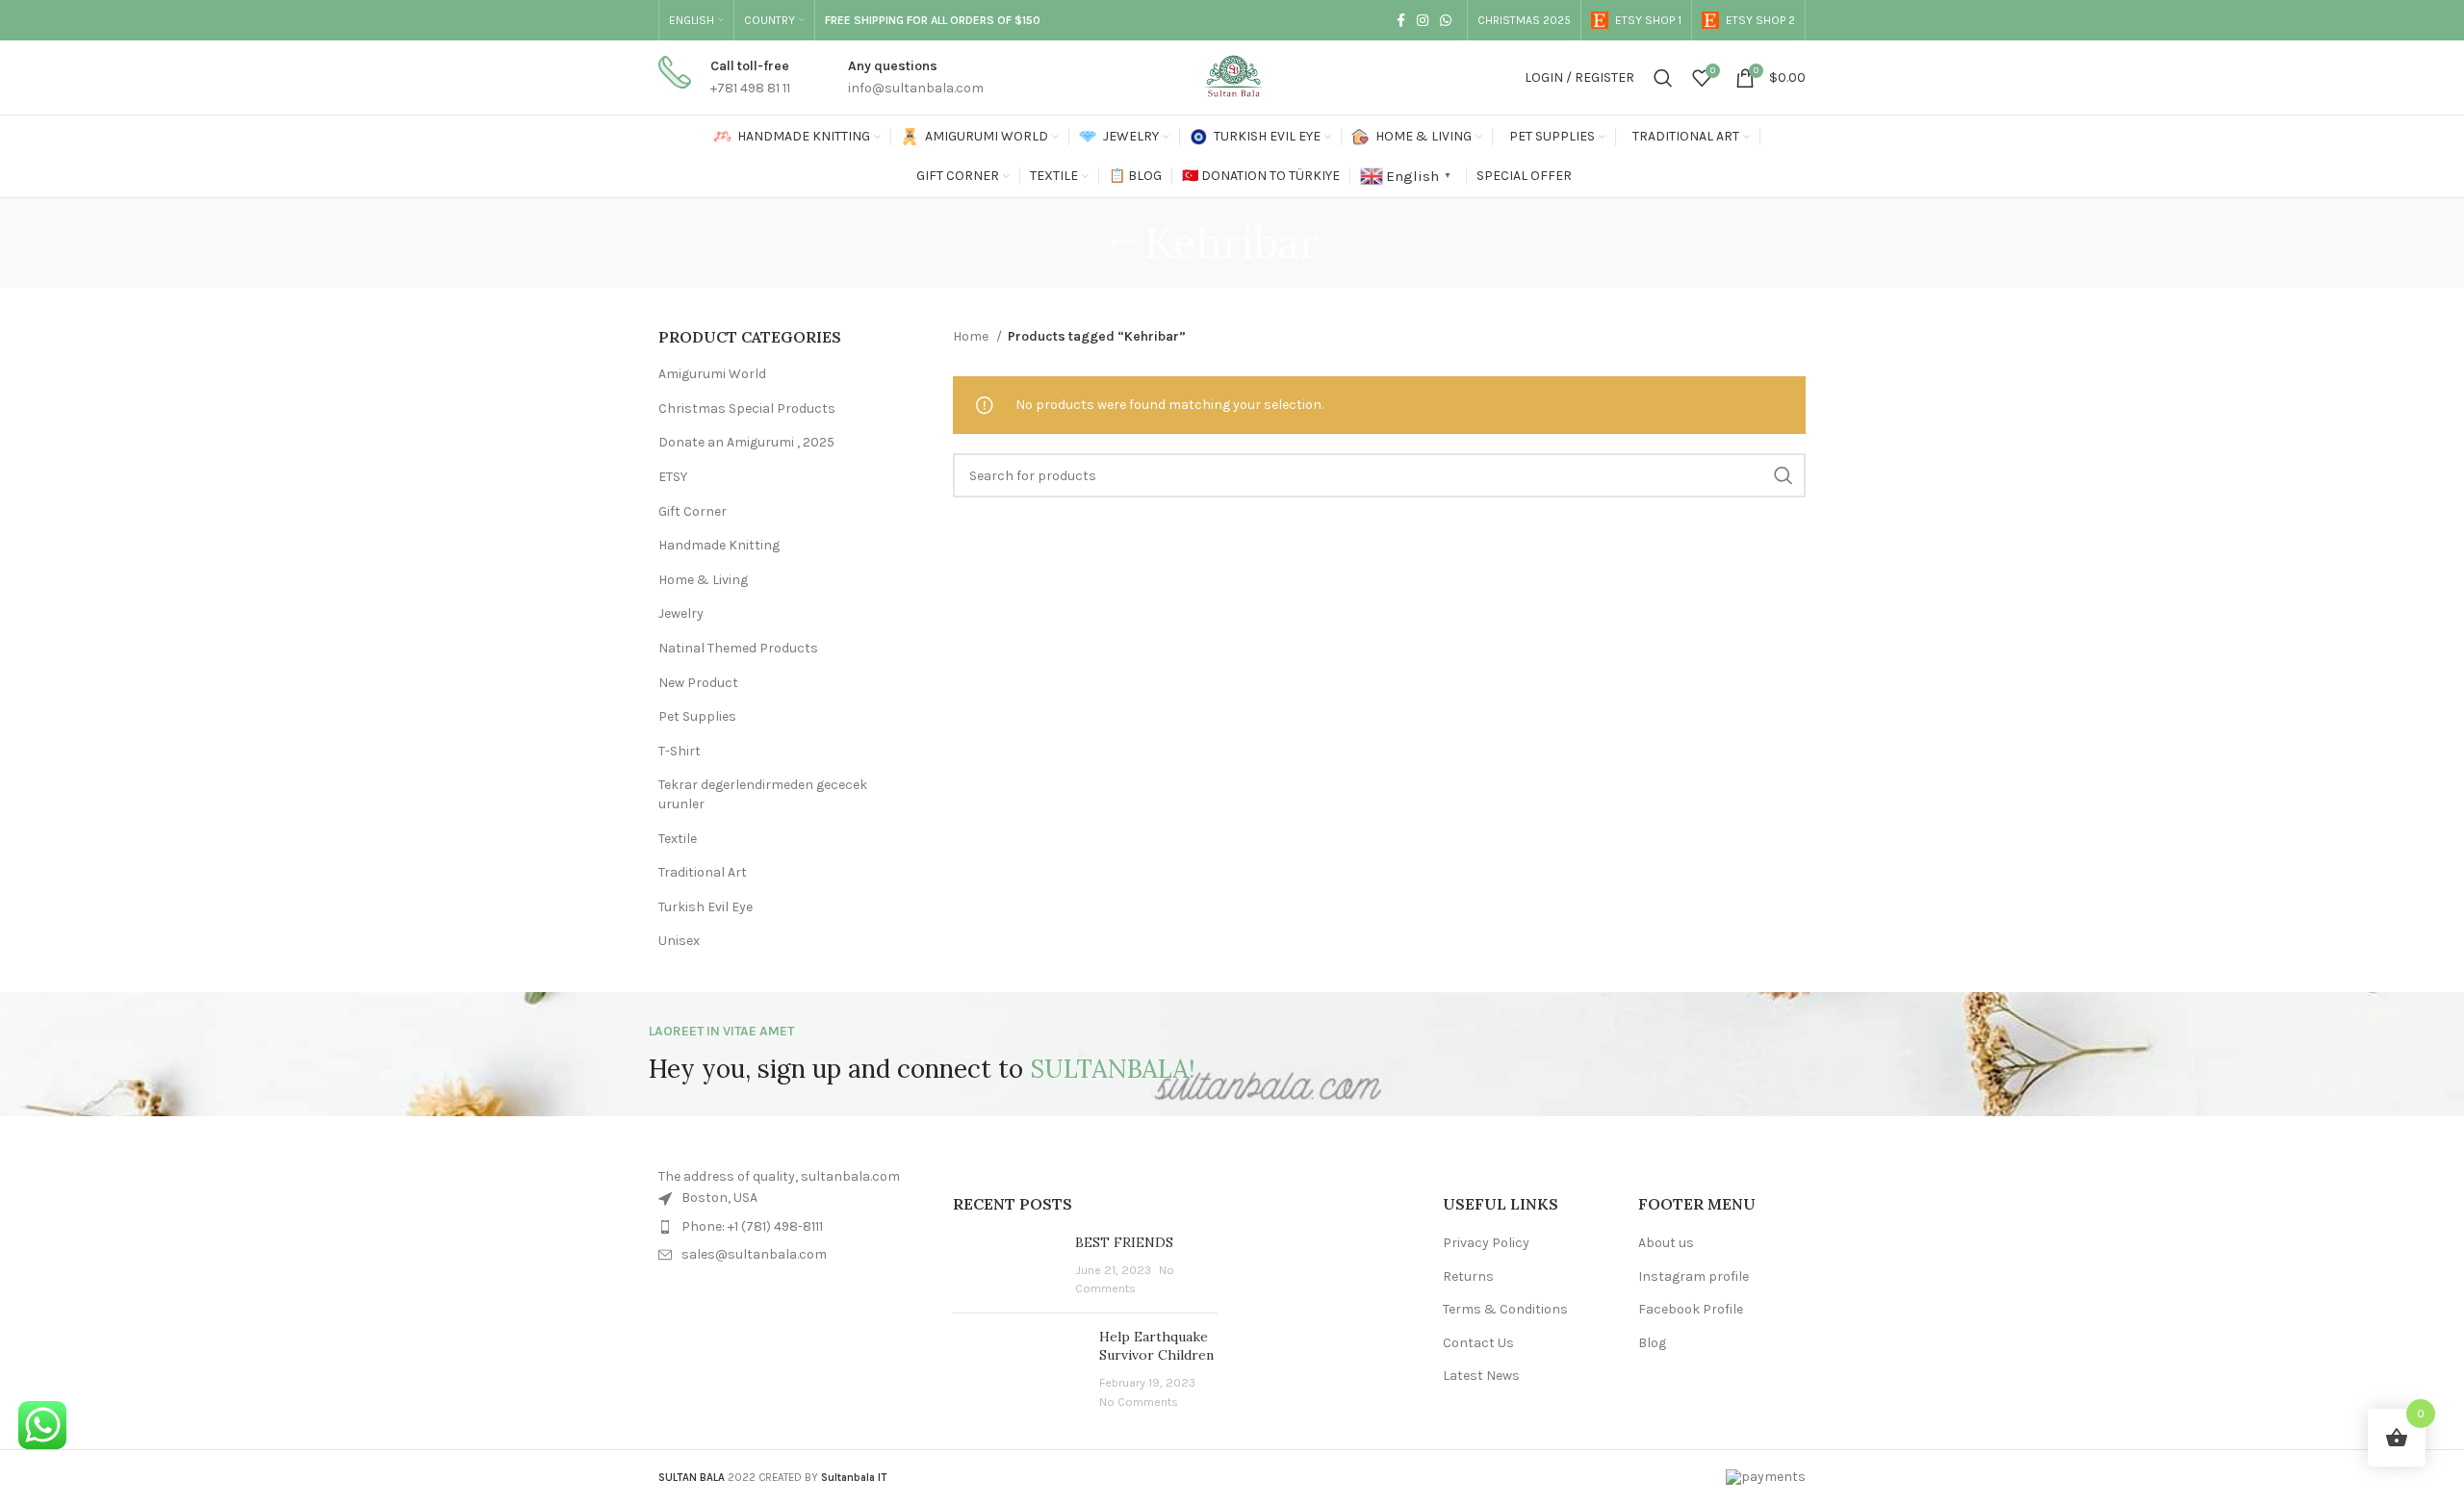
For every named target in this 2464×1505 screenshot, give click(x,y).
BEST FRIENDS (1124, 1242)
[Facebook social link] (1401, 20)
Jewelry (681, 613)
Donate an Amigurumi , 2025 (746, 442)
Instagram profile (1694, 1276)
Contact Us (1478, 1343)
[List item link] (791, 1227)
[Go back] (1121, 242)
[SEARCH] (1784, 475)
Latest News (1481, 1376)
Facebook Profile (1691, 1309)
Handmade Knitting (719, 545)
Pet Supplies (697, 716)
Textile (678, 839)
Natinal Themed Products (738, 648)
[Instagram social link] (1423, 20)
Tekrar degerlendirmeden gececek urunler (763, 794)
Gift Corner (693, 511)
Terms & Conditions (1505, 1309)
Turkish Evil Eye (706, 907)
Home (972, 336)
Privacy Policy (1486, 1243)
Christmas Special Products (747, 408)
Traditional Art (703, 872)
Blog (1652, 1343)
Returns (1468, 1276)
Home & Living (703, 580)
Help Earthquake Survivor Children (1156, 1346)
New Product (698, 683)
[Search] (1663, 78)
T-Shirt (680, 751)
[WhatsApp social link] (1446, 20)
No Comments (1139, 1402)
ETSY (673, 477)
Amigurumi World (712, 374)
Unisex (679, 941)
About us (1666, 1243)
